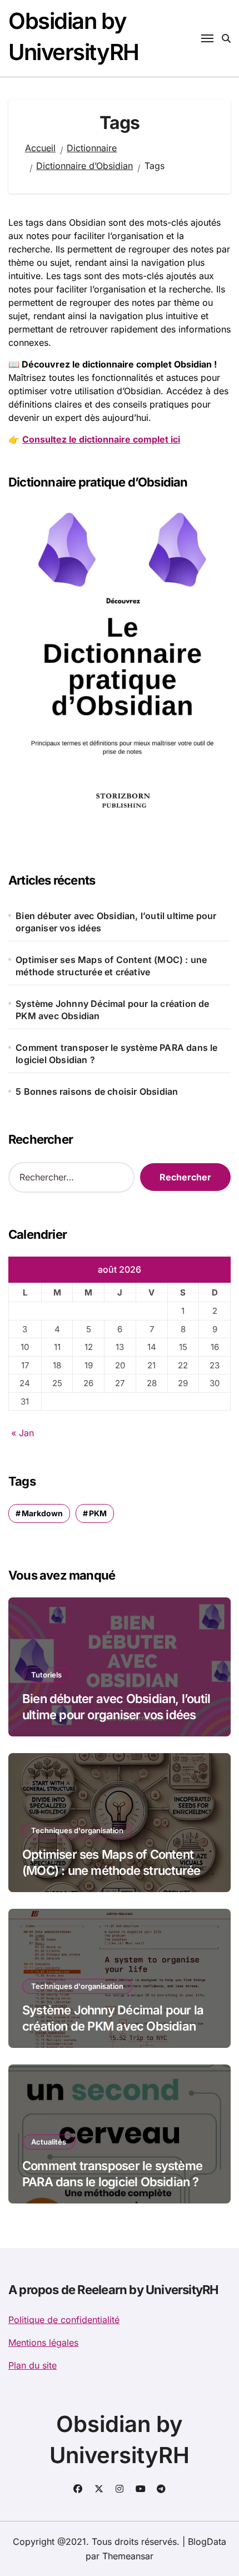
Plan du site (33, 2365)
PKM (98, 1513)
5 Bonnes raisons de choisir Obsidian (97, 1091)
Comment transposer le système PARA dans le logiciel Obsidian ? (116, 1054)
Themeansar (128, 2556)
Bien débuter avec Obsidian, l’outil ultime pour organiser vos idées (116, 922)
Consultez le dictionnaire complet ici (101, 439)
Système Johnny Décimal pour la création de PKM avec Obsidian (112, 1010)
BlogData (207, 2542)
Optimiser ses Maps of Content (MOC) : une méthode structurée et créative (111, 966)
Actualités (49, 2142)
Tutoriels (46, 1675)
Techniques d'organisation (77, 1830)
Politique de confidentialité (64, 2320)
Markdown (42, 1513)
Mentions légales (43, 2342)
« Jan (23, 1433)
